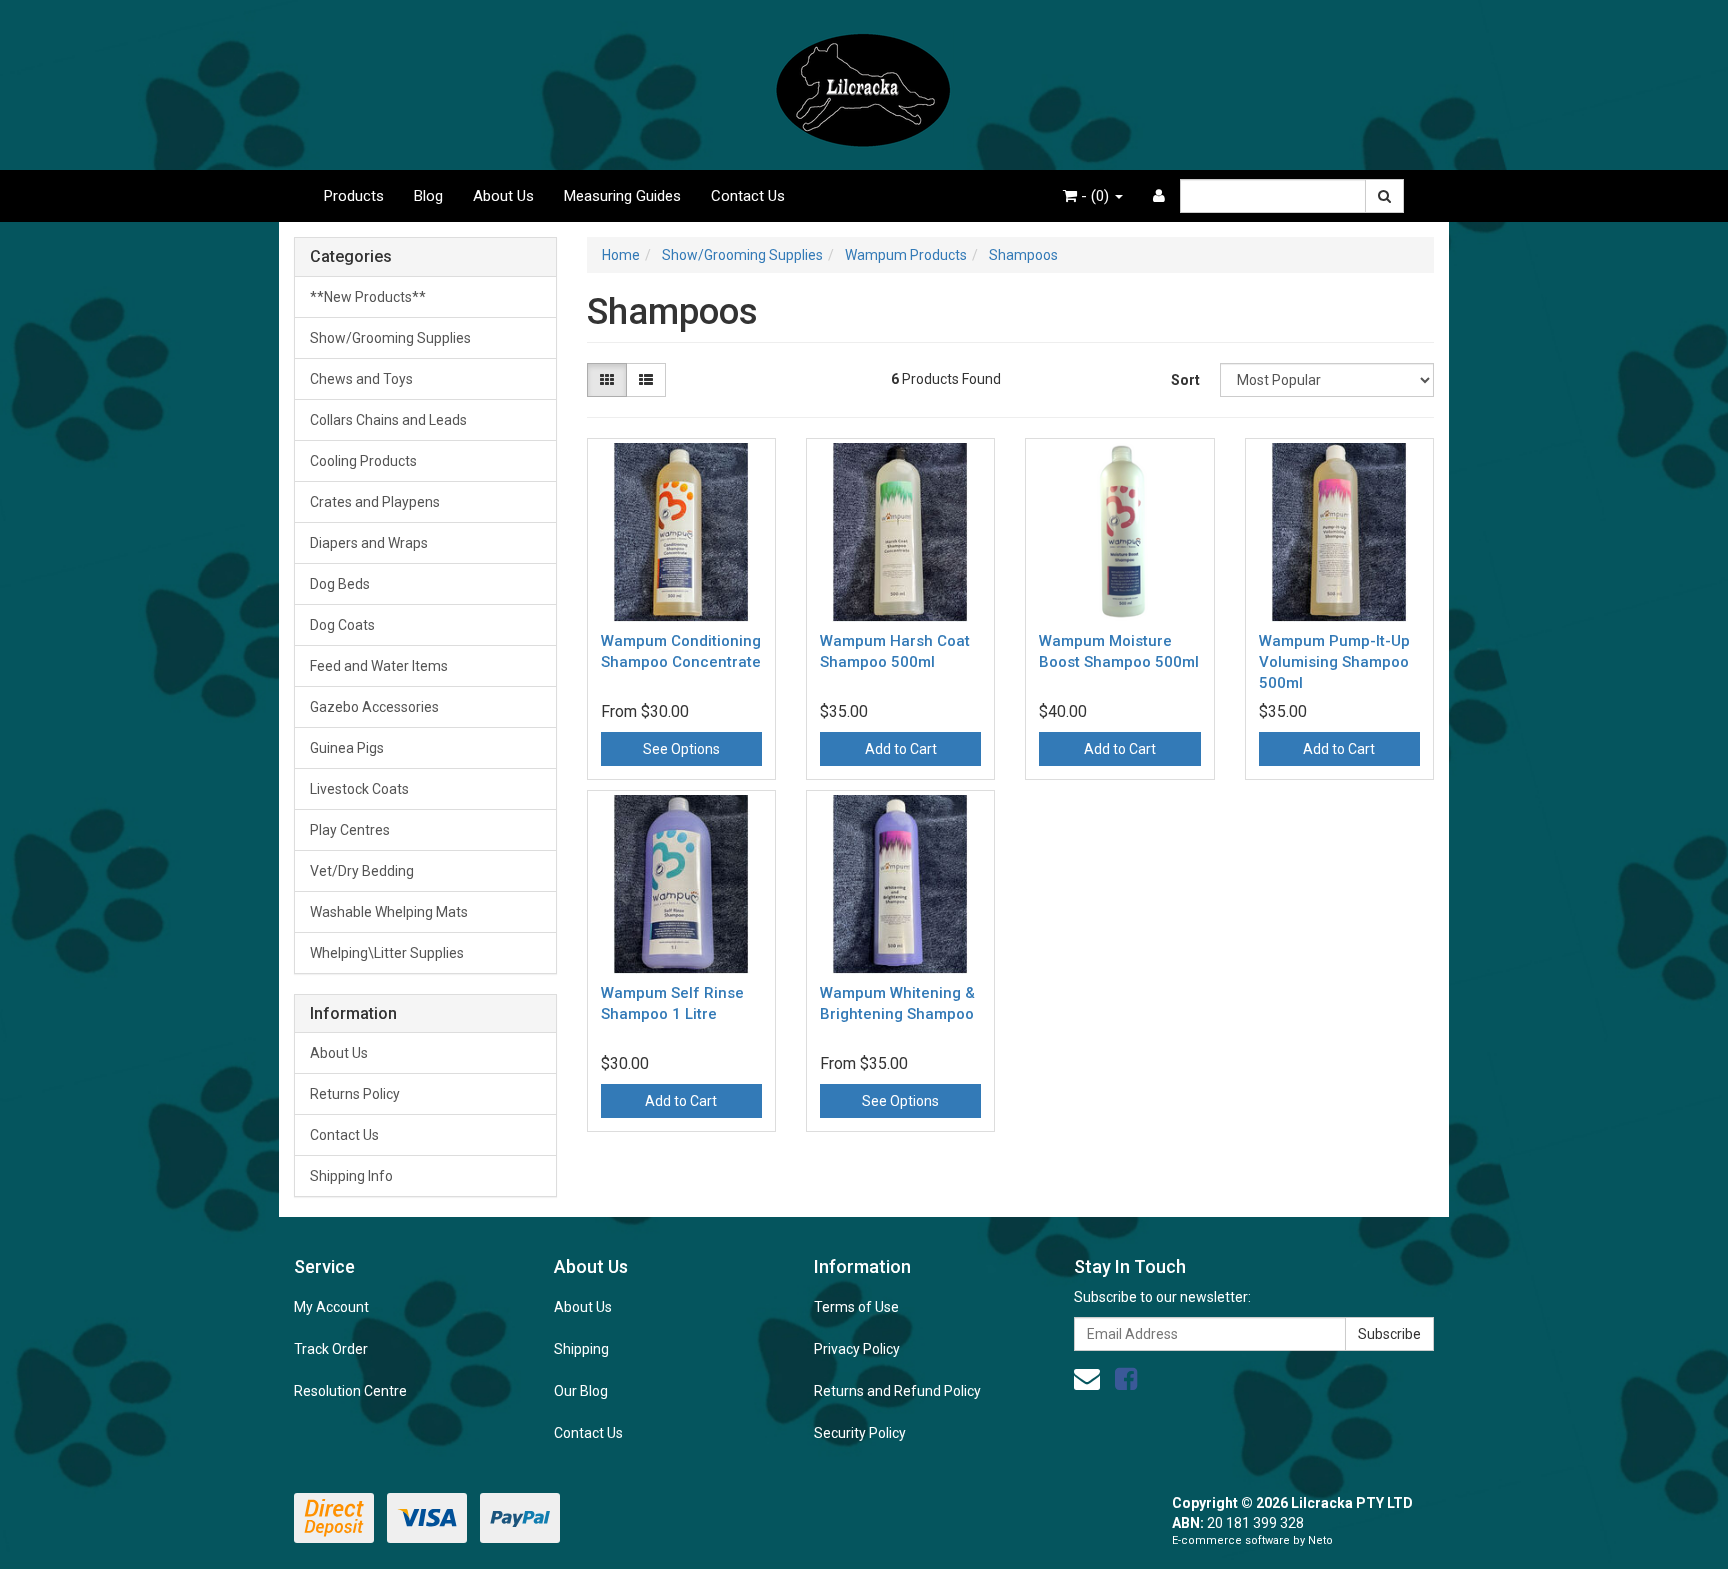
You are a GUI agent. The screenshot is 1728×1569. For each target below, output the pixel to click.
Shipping (581, 1349)
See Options (681, 749)
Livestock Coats (359, 789)
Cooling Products (363, 461)
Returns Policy (355, 1094)
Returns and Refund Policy (897, 1391)
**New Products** (368, 297)
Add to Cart (901, 749)
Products (354, 196)
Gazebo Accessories (374, 707)
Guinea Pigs (347, 748)
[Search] (1384, 196)
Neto (1320, 1540)
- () (1095, 196)
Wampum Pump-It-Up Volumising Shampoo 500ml (1334, 662)
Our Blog (581, 1391)
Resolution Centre (350, 1391)
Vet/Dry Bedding (362, 871)
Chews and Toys (361, 379)
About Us (503, 196)
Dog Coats (342, 625)
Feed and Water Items (379, 666)
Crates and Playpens (375, 502)
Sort (1185, 380)
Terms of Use (856, 1307)
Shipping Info (351, 1176)
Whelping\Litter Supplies (387, 953)
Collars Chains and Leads (388, 420)
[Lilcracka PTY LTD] (864, 84)
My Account (331, 1307)
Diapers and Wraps (369, 543)
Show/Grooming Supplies (390, 338)
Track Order (331, 1349)
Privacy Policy (857, 1349)
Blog (428, 196)
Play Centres (350, 830)
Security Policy (860, 1433)
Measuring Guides (622, 196)
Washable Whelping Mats (389, 912)
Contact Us (748, 196)
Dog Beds (340, 584)
